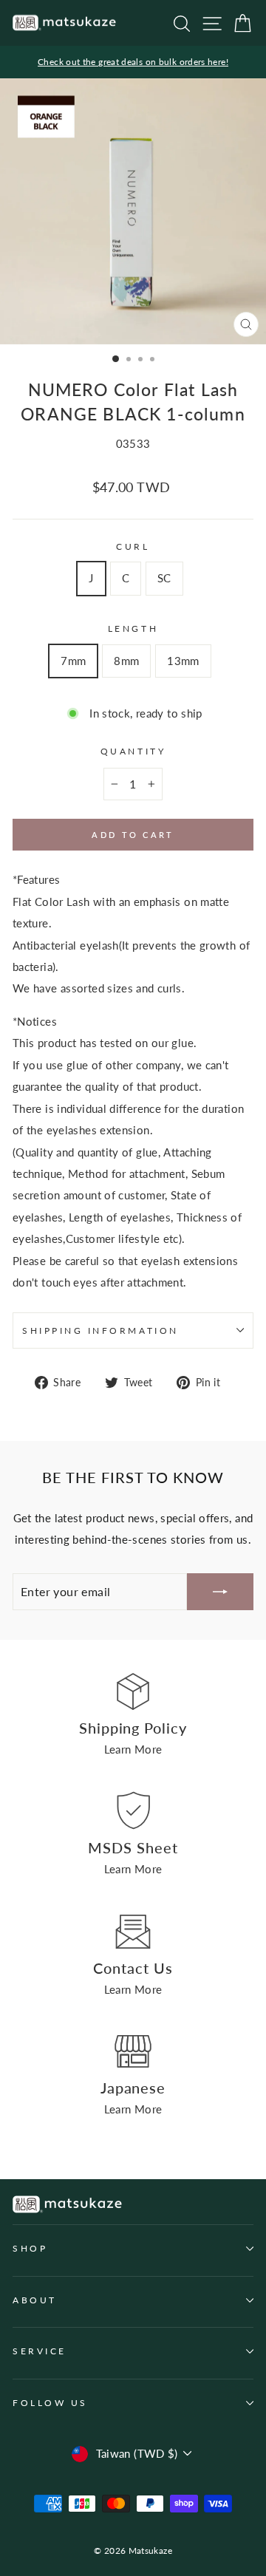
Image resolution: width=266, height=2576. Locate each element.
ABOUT (35, 2300)
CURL (133, 546)
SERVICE (40, 2351)
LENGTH (133, 628)
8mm (126, 661)
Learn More (133, 1749)
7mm (73, 661)
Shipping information (100, 1330)
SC (164, 578)
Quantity (133, 751)
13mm (183, 661)
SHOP (30, 2248)
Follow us (50, 2403)
